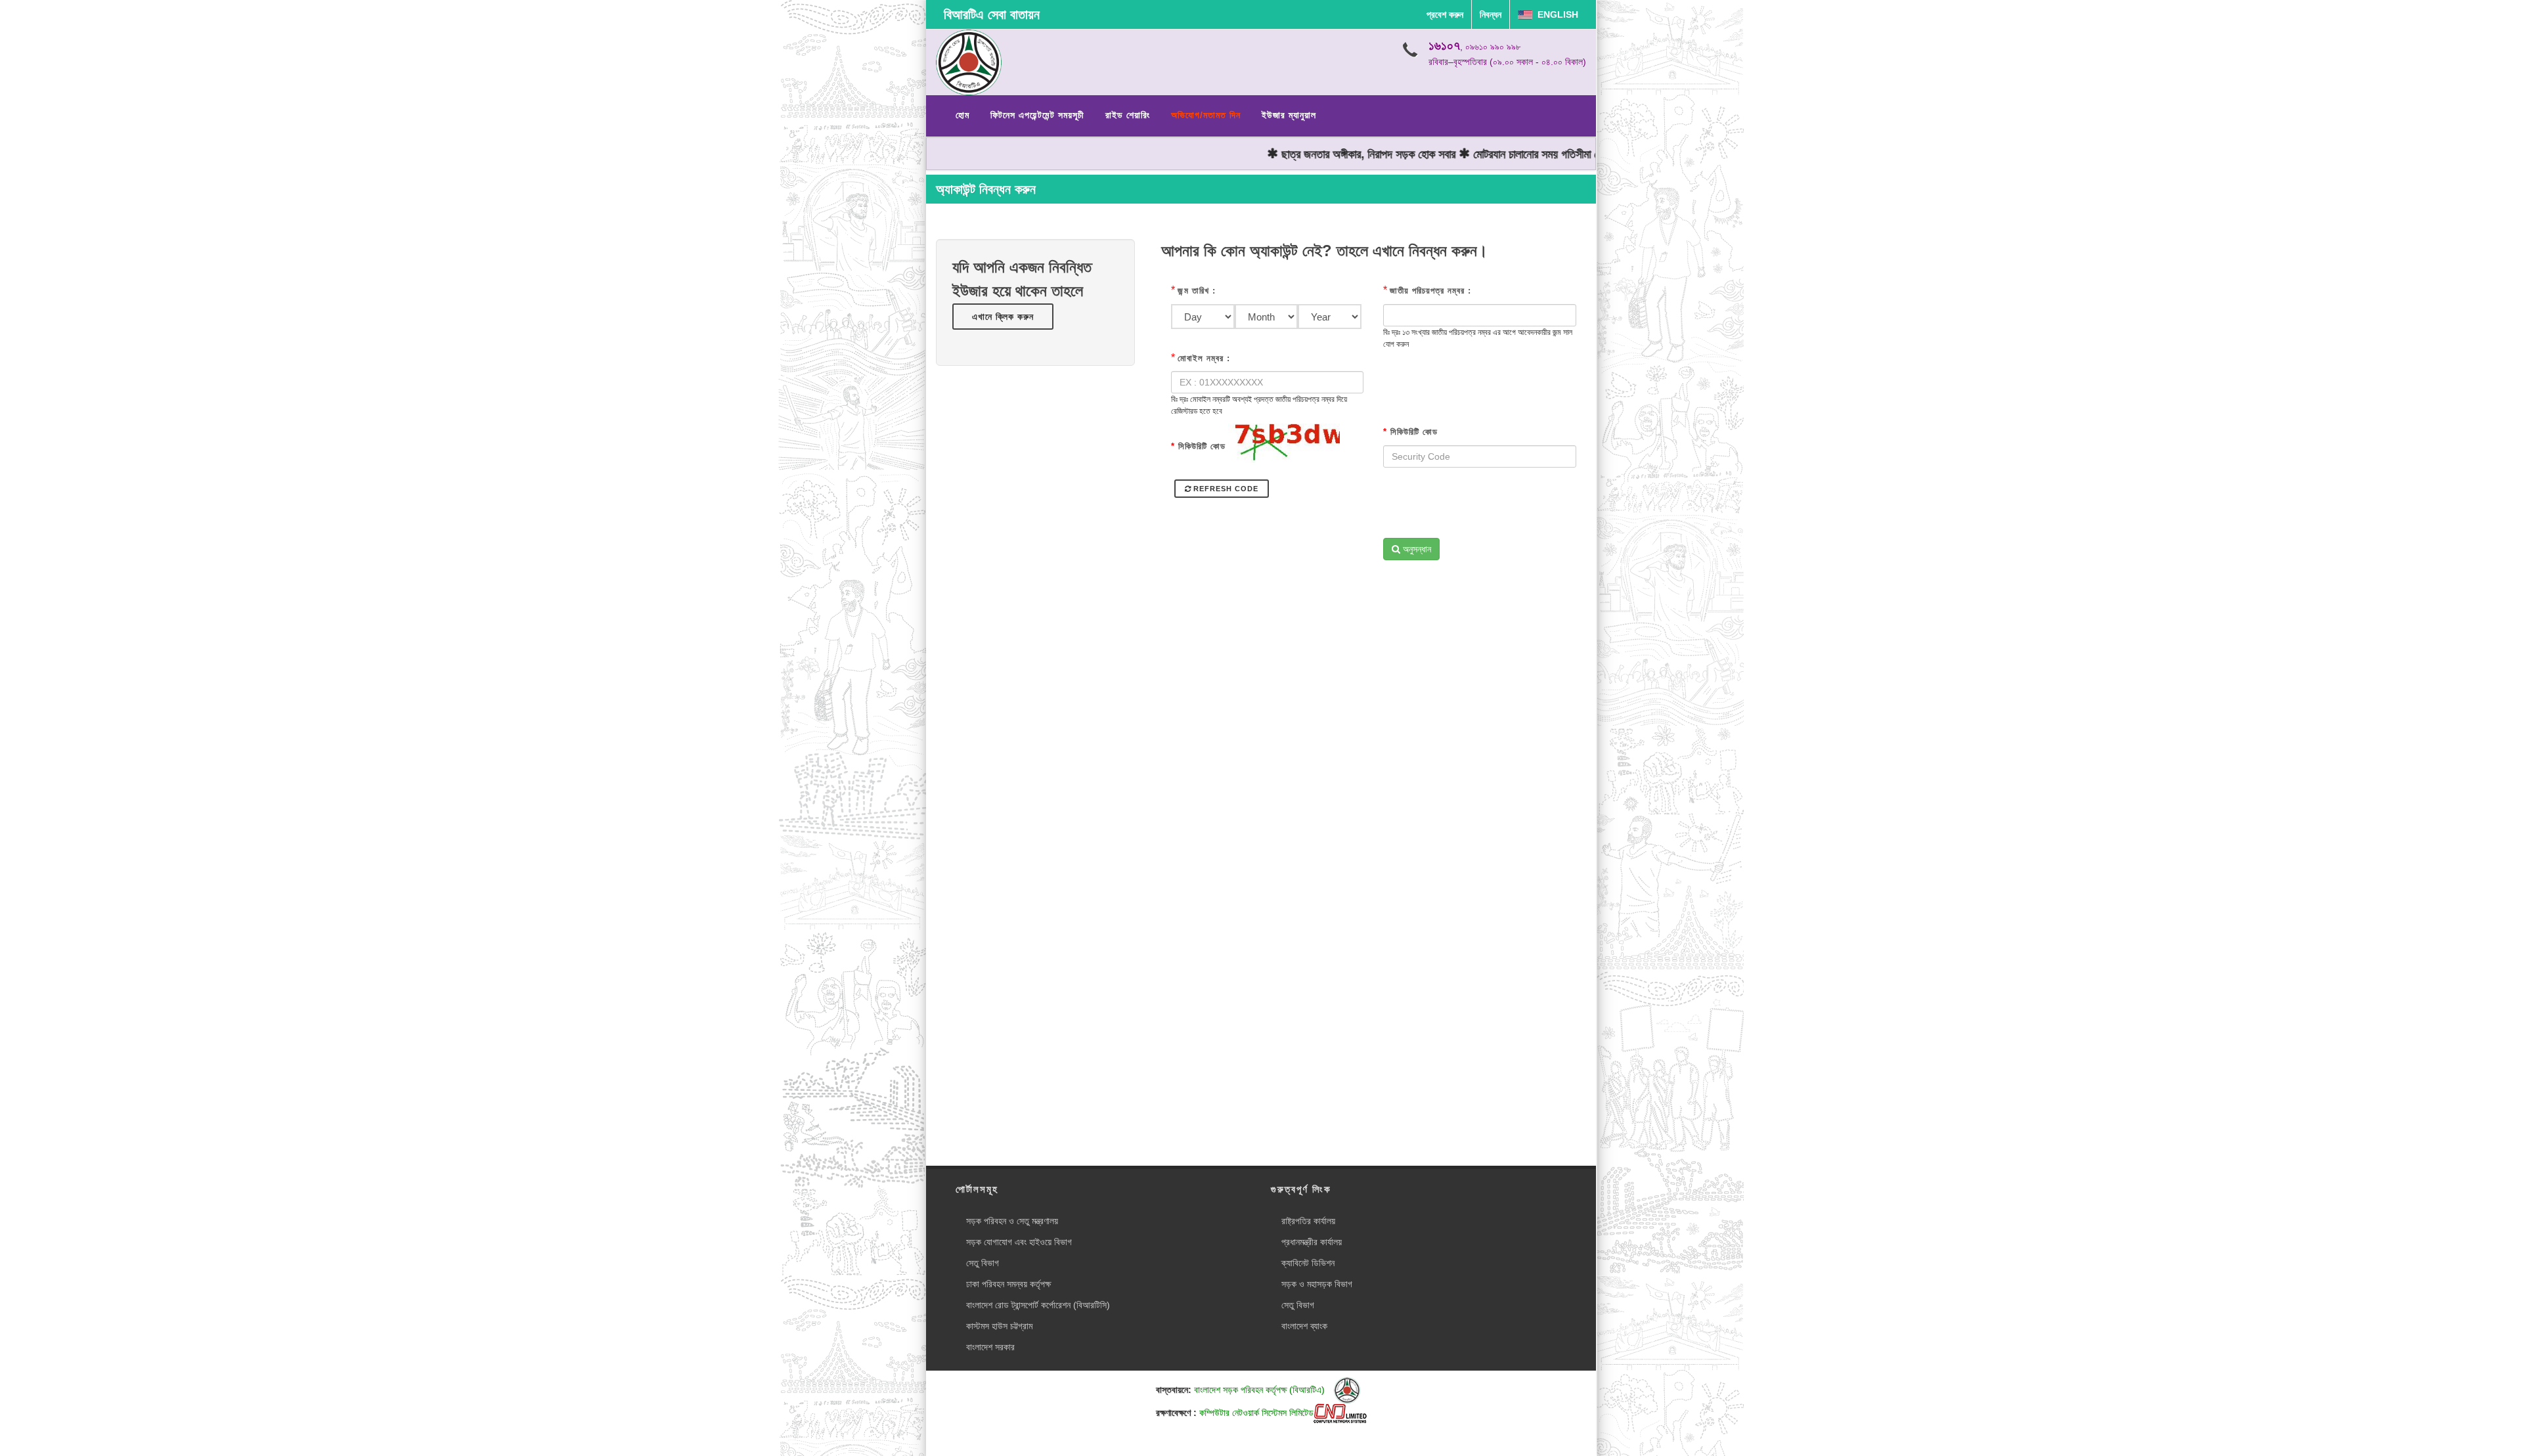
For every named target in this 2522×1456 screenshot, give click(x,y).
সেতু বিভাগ (983, 1263)
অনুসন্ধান (1416, 549)
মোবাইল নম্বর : (1204, 358)
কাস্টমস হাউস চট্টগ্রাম (999, 1326)
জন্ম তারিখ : (1197, 291)
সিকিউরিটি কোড (1198, 446)
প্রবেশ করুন (1445, 14)
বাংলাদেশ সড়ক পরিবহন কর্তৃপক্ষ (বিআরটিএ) (1261, 1390)
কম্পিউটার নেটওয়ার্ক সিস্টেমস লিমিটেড (1256, 1413)
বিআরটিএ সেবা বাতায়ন (992, 14)
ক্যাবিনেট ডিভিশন (1308, 1263)
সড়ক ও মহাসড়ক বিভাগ (1317, 1284)
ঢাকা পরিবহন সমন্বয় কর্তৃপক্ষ (1008, 1284)
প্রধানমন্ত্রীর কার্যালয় (1312, 1242)
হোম (962, 115)
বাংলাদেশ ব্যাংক (1304, 1326)
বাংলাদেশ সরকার (990, 1347)
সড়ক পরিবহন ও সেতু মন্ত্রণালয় (1012, 1221)
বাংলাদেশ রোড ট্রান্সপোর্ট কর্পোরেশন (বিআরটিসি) (1038, 1305)
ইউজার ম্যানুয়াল (1289, 115)
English (1555, 14)
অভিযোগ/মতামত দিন (1206, 115)
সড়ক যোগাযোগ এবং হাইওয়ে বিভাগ (1019, 1242)
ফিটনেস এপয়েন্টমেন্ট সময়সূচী (1037, 115)
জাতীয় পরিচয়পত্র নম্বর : (1430, 291)
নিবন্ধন (1491, 14)
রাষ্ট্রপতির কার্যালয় (1308, 1221)
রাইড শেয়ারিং (1128, 115)
